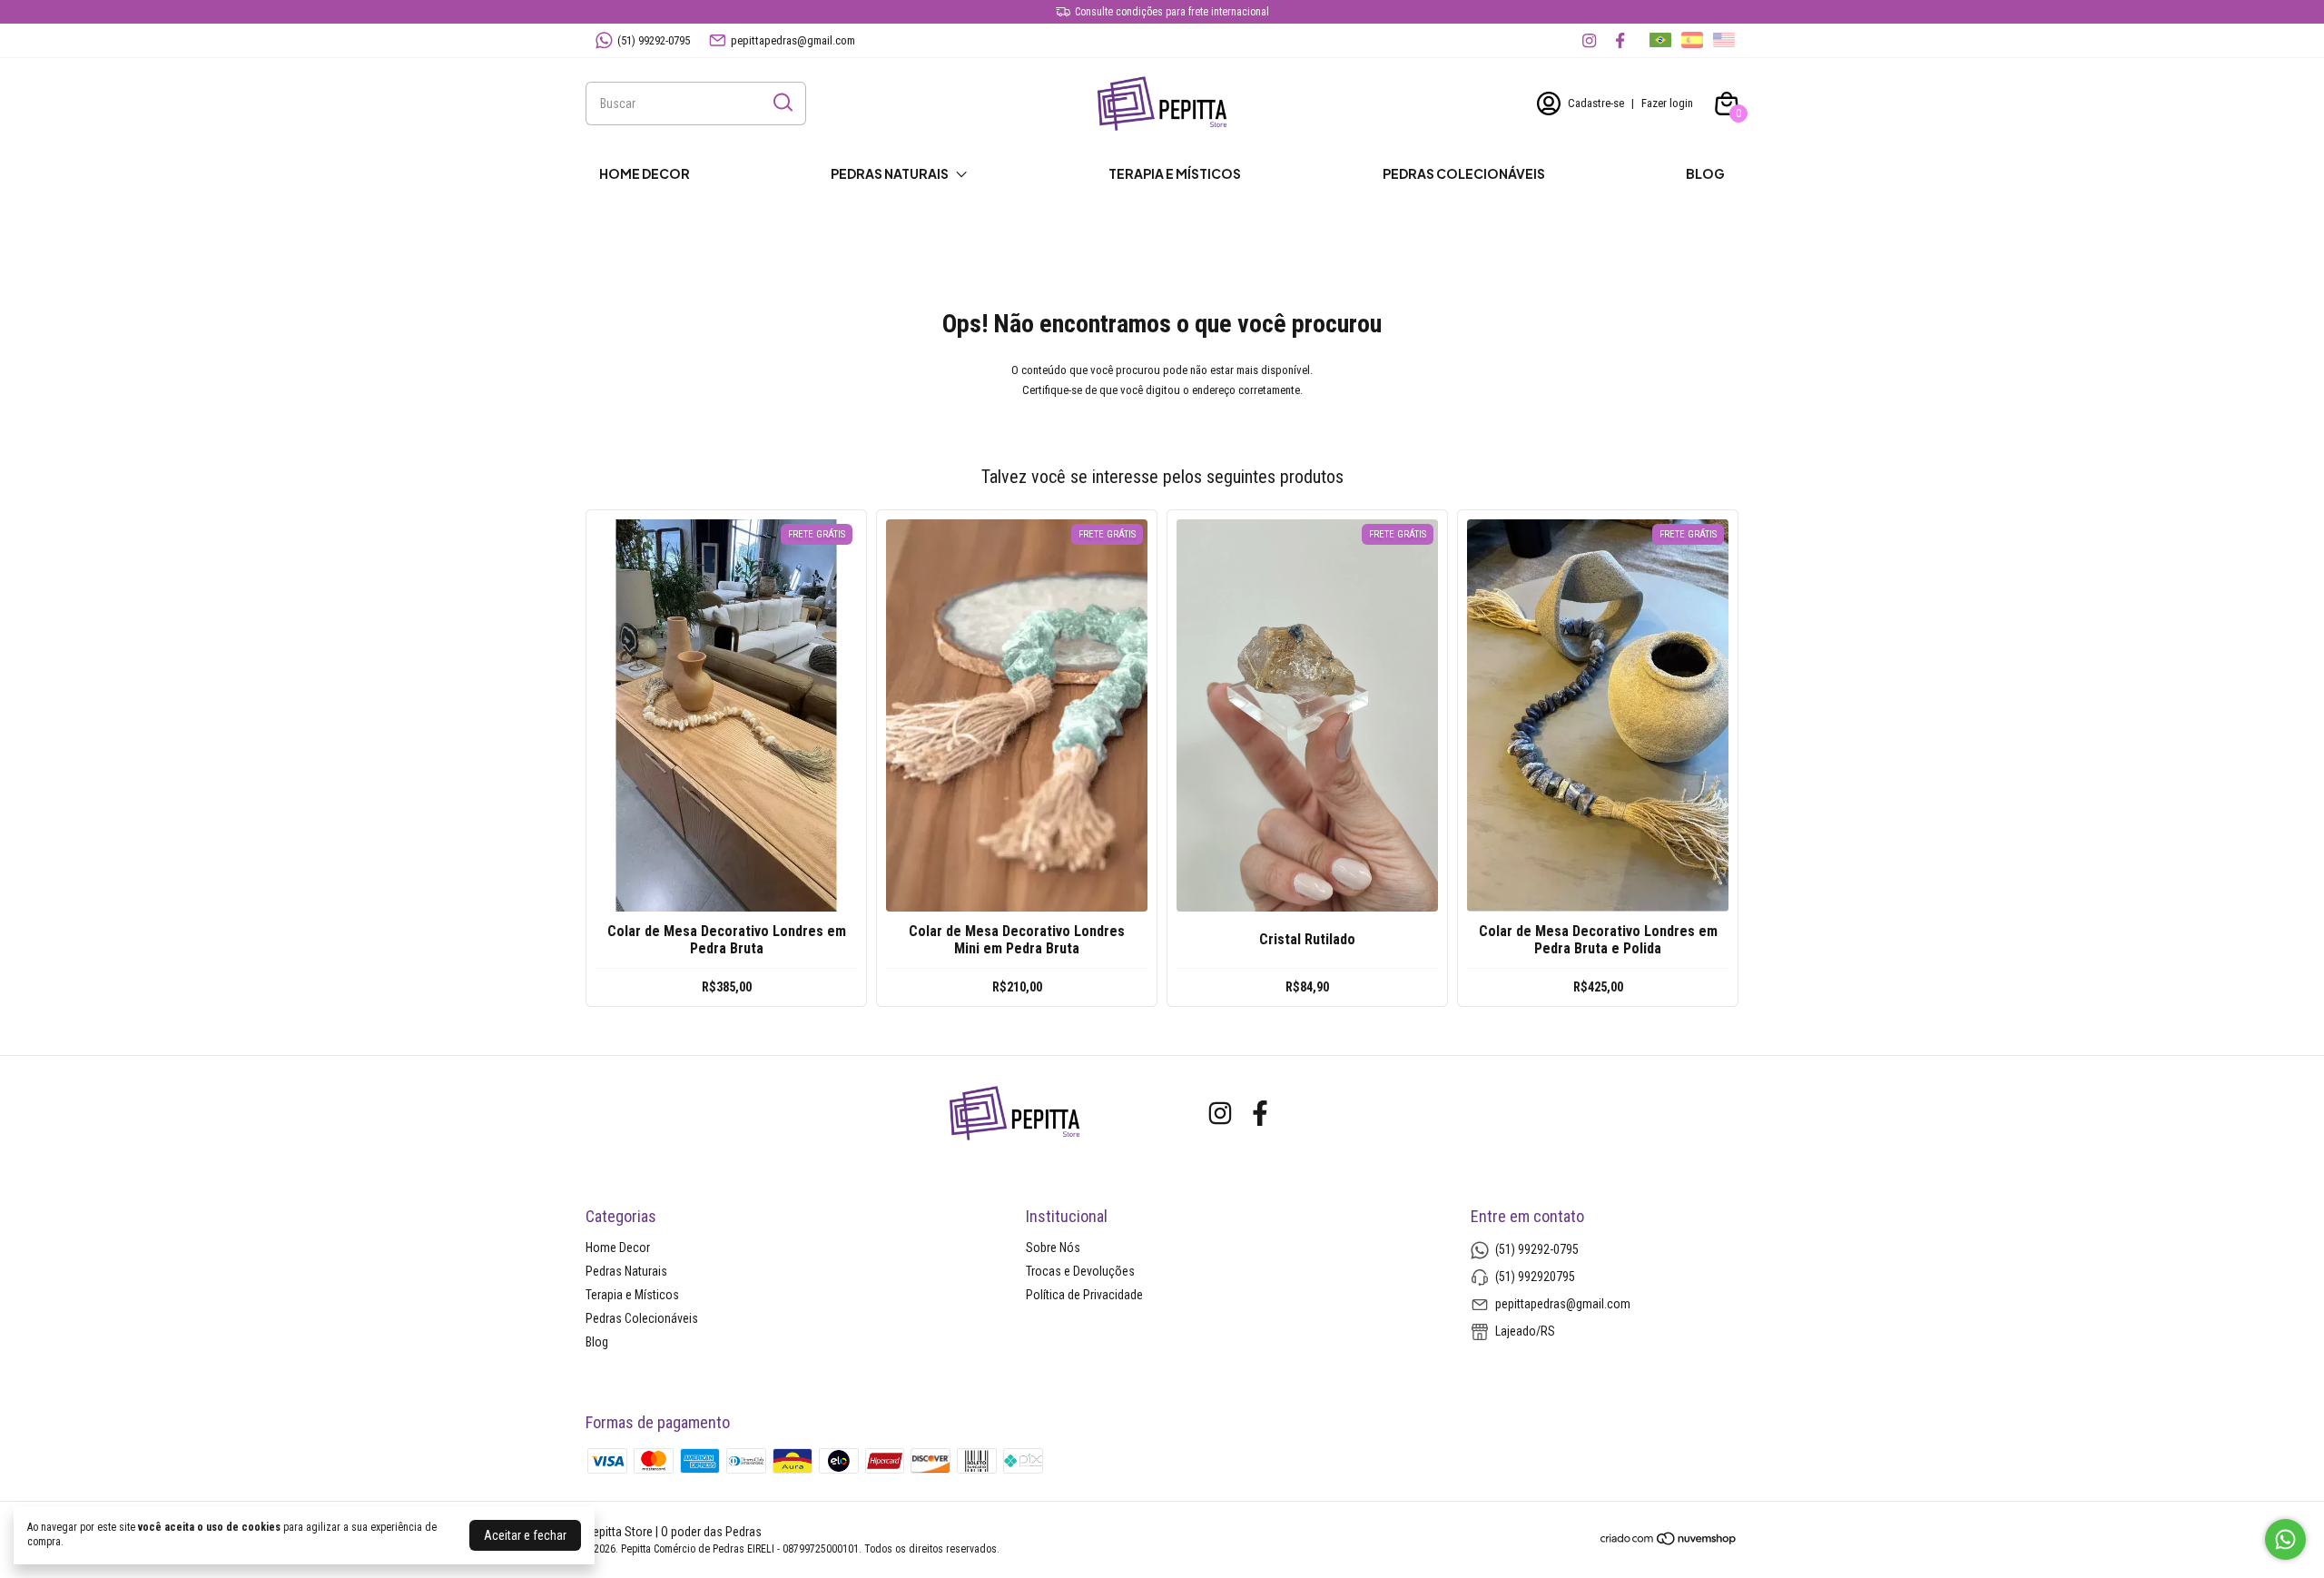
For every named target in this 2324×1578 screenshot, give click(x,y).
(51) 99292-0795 (654, 40)
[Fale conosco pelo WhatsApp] (2285, 1539)
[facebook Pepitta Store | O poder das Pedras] (1620, 40)
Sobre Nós (1053, 1248)
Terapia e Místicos (1175, 173)
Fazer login (1667, 103)
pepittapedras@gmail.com (793, 40)
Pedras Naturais (890, 173)
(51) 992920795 (1535, 1277)
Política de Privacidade (1084, 1295)
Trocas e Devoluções (1080, 1271)
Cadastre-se (1596, 103)
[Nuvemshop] (1669, 1542)
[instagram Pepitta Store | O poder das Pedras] (1589, 40)
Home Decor (645, 173)
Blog (1705, 173)
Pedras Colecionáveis (1464, 173)
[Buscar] (782, 103)
